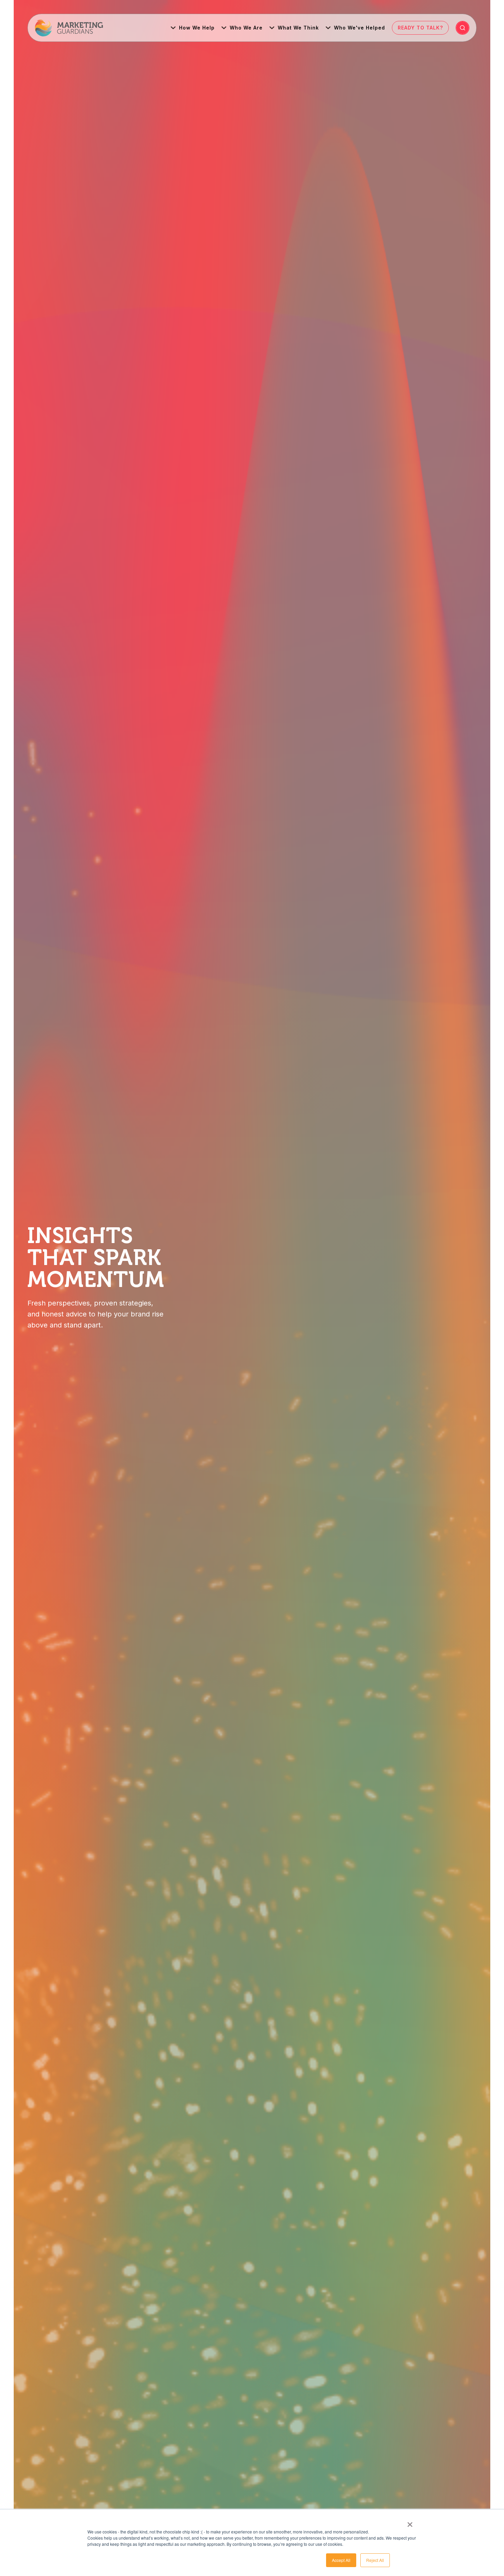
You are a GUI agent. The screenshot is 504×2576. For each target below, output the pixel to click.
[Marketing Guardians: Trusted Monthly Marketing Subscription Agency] (69, 28)
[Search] (463, 28)
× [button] (410, 2522)
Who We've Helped (359, 28)
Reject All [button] (375, 2560)
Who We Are (246, 28)
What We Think (298, 28)
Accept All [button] (341, 2560)
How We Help (197, 28)
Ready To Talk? (420, 28)
